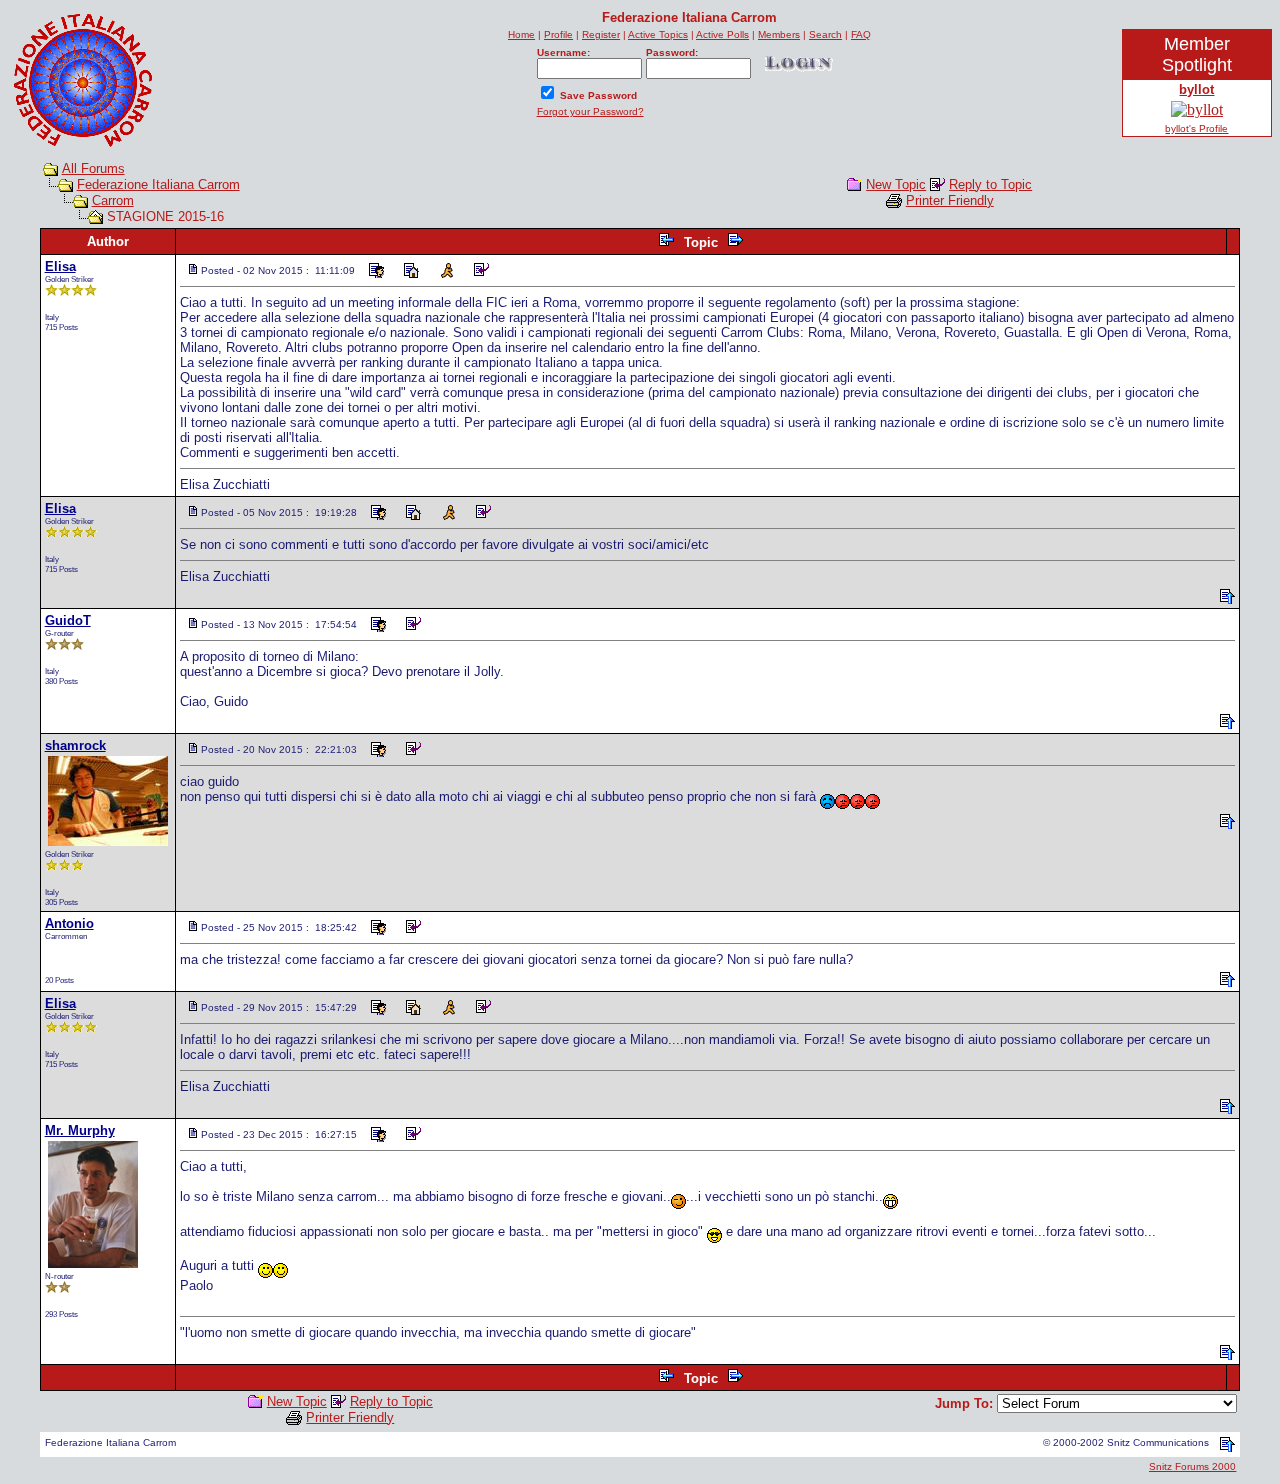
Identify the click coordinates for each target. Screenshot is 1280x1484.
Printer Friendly (950, 200)
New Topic (896, 184)
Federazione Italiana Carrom (158, 184)
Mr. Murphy (80, 1130)
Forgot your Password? (590, 111)
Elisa (60, 266)
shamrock (75, 745)
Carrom (113, 200)
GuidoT (68, 620)
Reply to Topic (990, 184)
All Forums (93, 168)
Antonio (69, 923)
